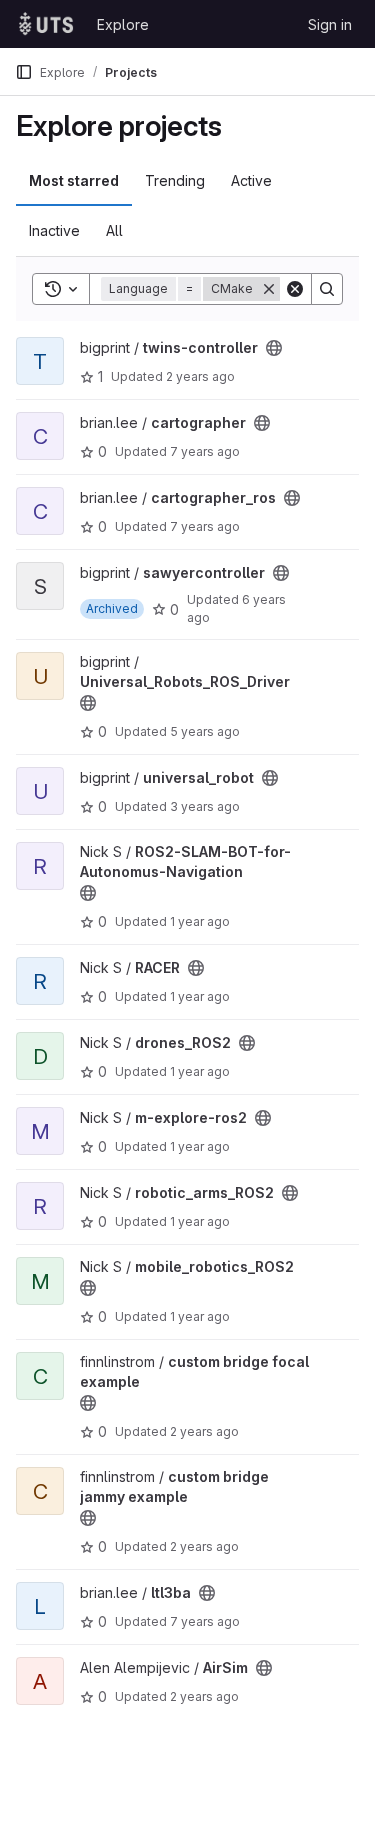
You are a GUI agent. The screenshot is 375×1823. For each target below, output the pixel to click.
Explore (123, 24)
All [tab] (114, 230)
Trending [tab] (175, 180)
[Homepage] (46, 24)
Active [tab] (251, 180)
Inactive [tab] (54, 230)
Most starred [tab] (74, 180)
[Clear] (295, 289)
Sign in (330, 24)
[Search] (327, 289)
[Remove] (269, 289)
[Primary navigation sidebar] (24, 72)
